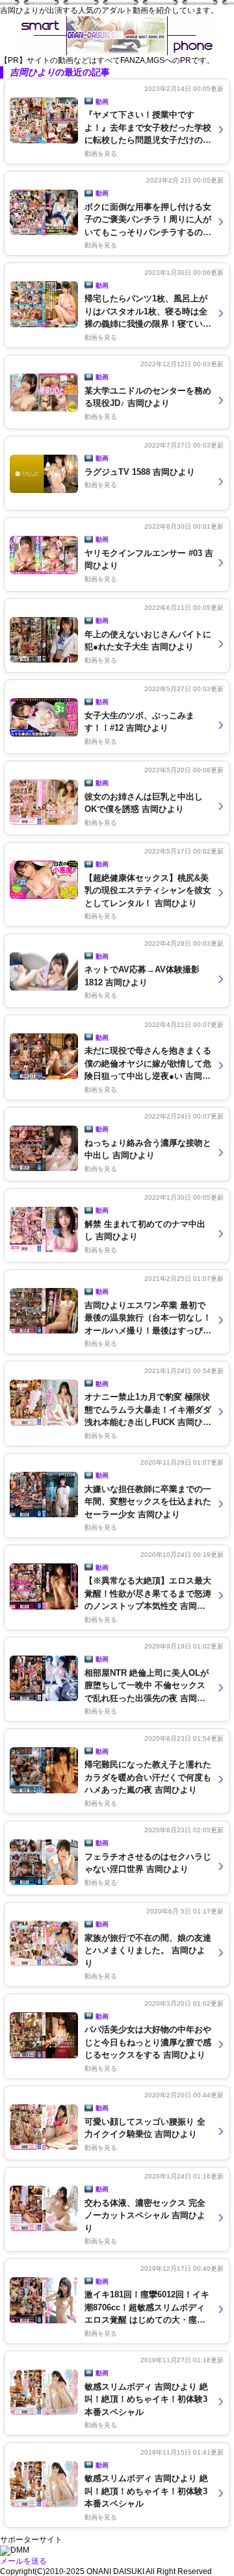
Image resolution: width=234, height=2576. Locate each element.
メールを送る (23, 2561)
